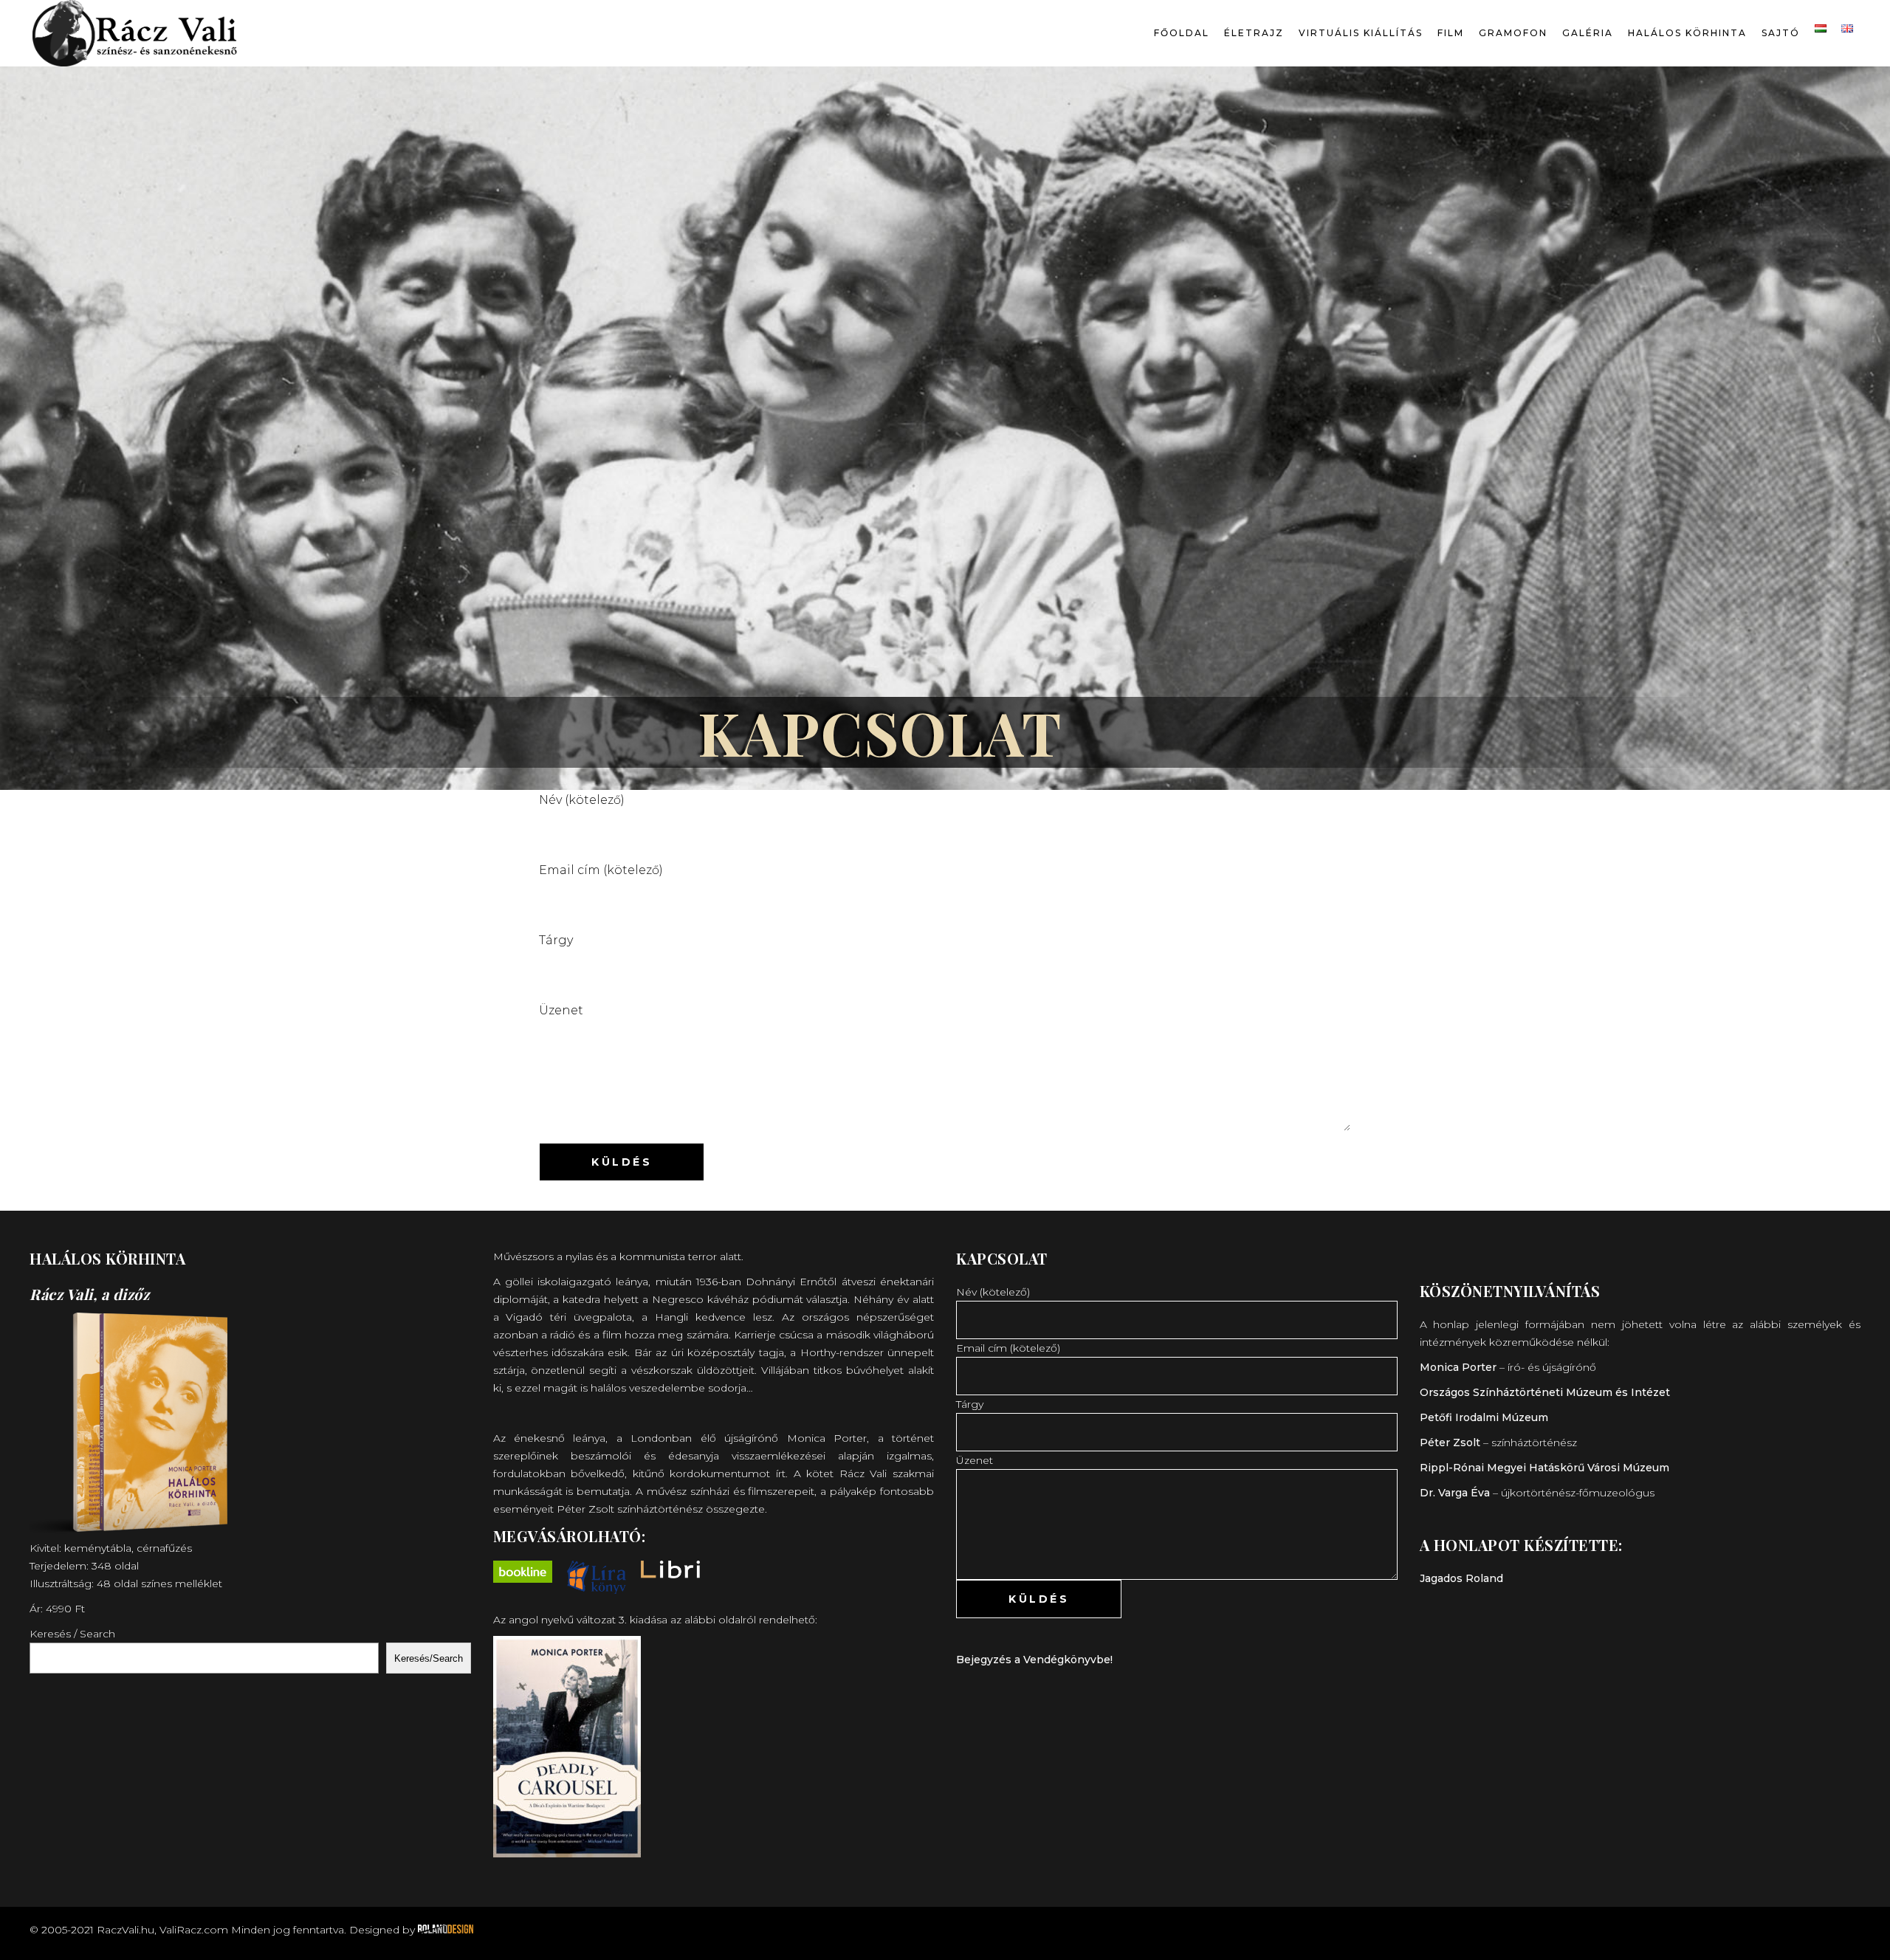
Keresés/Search (429, 1658)
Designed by (384, 1930)
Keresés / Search (72, 1634)
